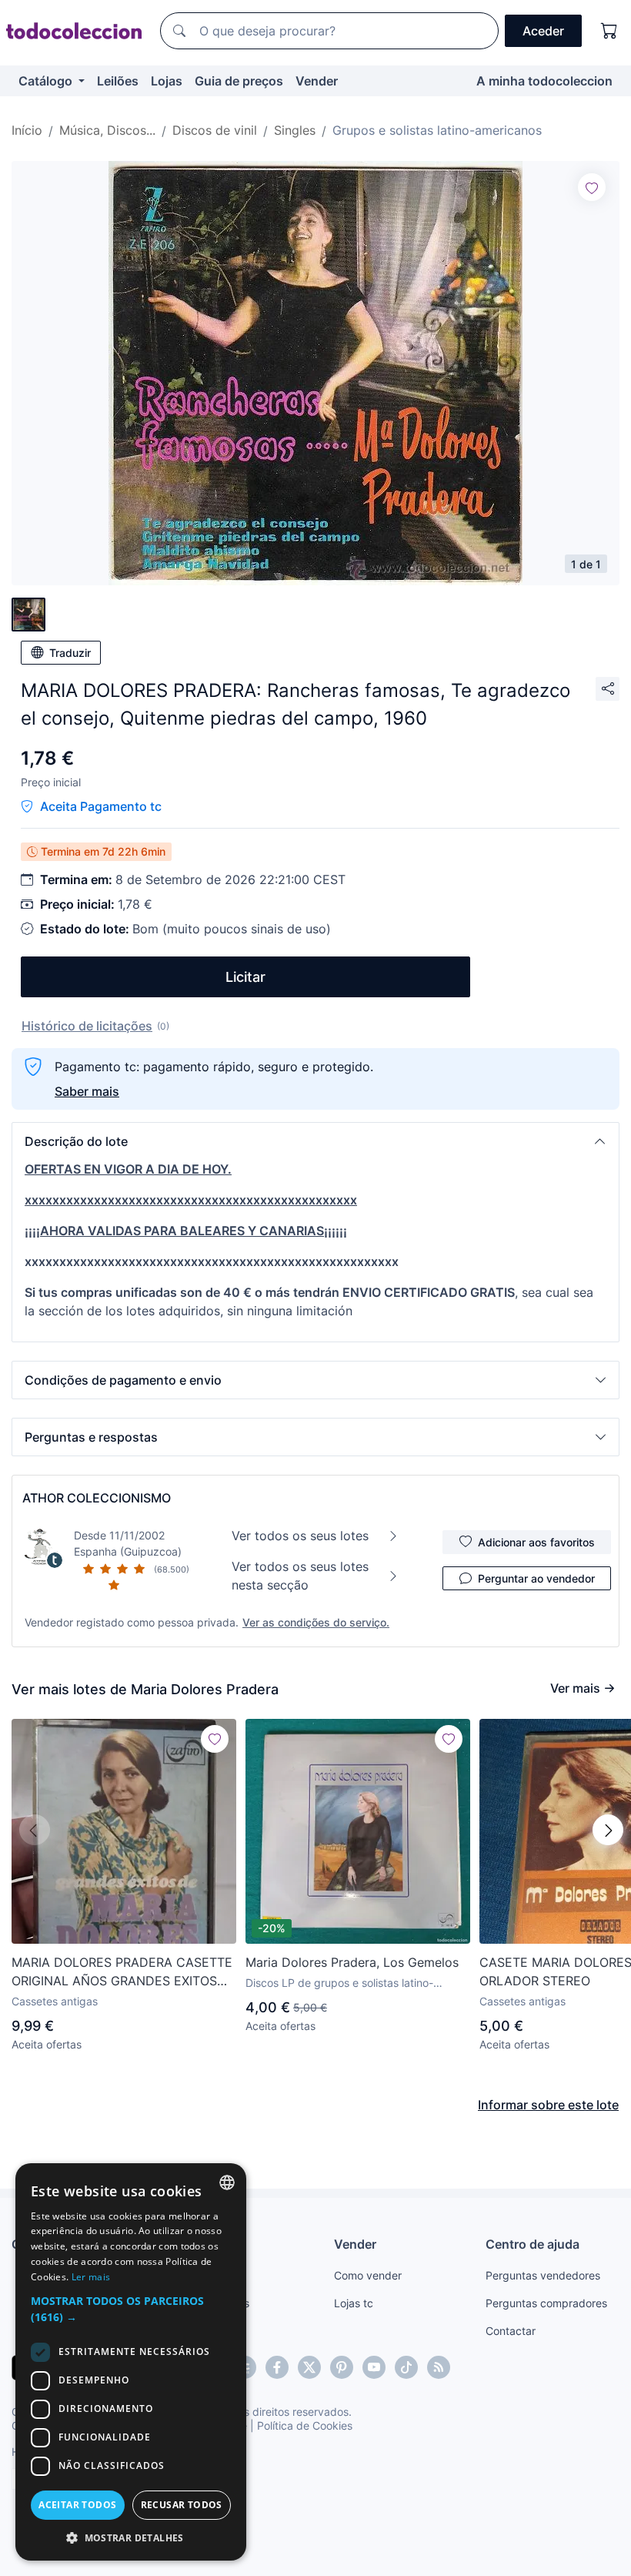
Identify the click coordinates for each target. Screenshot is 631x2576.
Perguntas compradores (546, 2303)
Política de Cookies (305, 2425)
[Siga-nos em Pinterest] (342, 2367)
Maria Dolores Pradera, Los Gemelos (352, 1962)
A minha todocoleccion (544, 81)
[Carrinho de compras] (609, 31)
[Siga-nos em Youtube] (374, 2367)
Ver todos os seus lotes (300, 1536)
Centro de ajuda (533, 2244)
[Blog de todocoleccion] (439, 2367)
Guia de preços (239, 81)
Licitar (245, 977)
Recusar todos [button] (182, 2505)
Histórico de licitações (87, 1026)
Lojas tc (354, 2303)
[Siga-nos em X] (309, 2367)
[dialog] (131, 2362)
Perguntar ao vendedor (536, 1578)
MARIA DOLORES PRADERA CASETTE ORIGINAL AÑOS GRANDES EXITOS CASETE (122, 1972)
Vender (317, 81)
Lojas (167, 81)
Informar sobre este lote (548, 2105)
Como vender (368, 2275)
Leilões (118, 81)
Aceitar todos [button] (77, 2505)
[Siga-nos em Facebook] (277, 2367)
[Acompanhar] (592, 187)
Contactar (511, 2331)
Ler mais (91, 2277)
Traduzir (70, 653)
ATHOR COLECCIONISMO (97, 1498)
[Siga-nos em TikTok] (406, 2367)
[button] (315, 1141)
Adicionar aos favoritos (536, 1542)
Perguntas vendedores (543, 2275)
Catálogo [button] (47, 81)
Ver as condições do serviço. (316, 1622)
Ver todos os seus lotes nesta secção (300, 1576)
